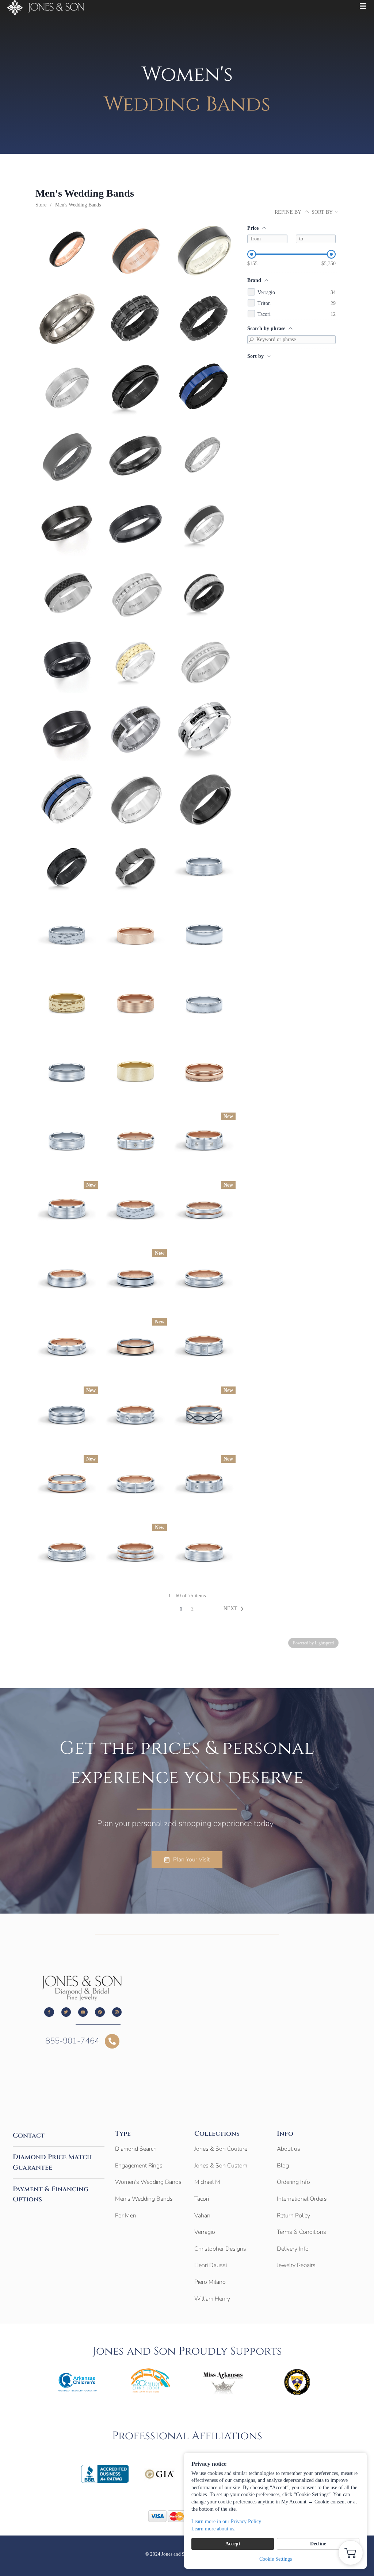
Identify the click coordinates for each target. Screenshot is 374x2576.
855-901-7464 (72, 2041)
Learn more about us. (213, 2529)
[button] (235, 1609)
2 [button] (192, 1609)
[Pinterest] (100, 2012)
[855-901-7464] (112, 2041)
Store (41, 205)
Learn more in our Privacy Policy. (227, 2521)
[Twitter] (66, 2012)
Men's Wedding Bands (78, 205)
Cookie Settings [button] (276, 2559)
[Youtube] (83, 2012)
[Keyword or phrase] (252, 340)
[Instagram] (117, 2012)
